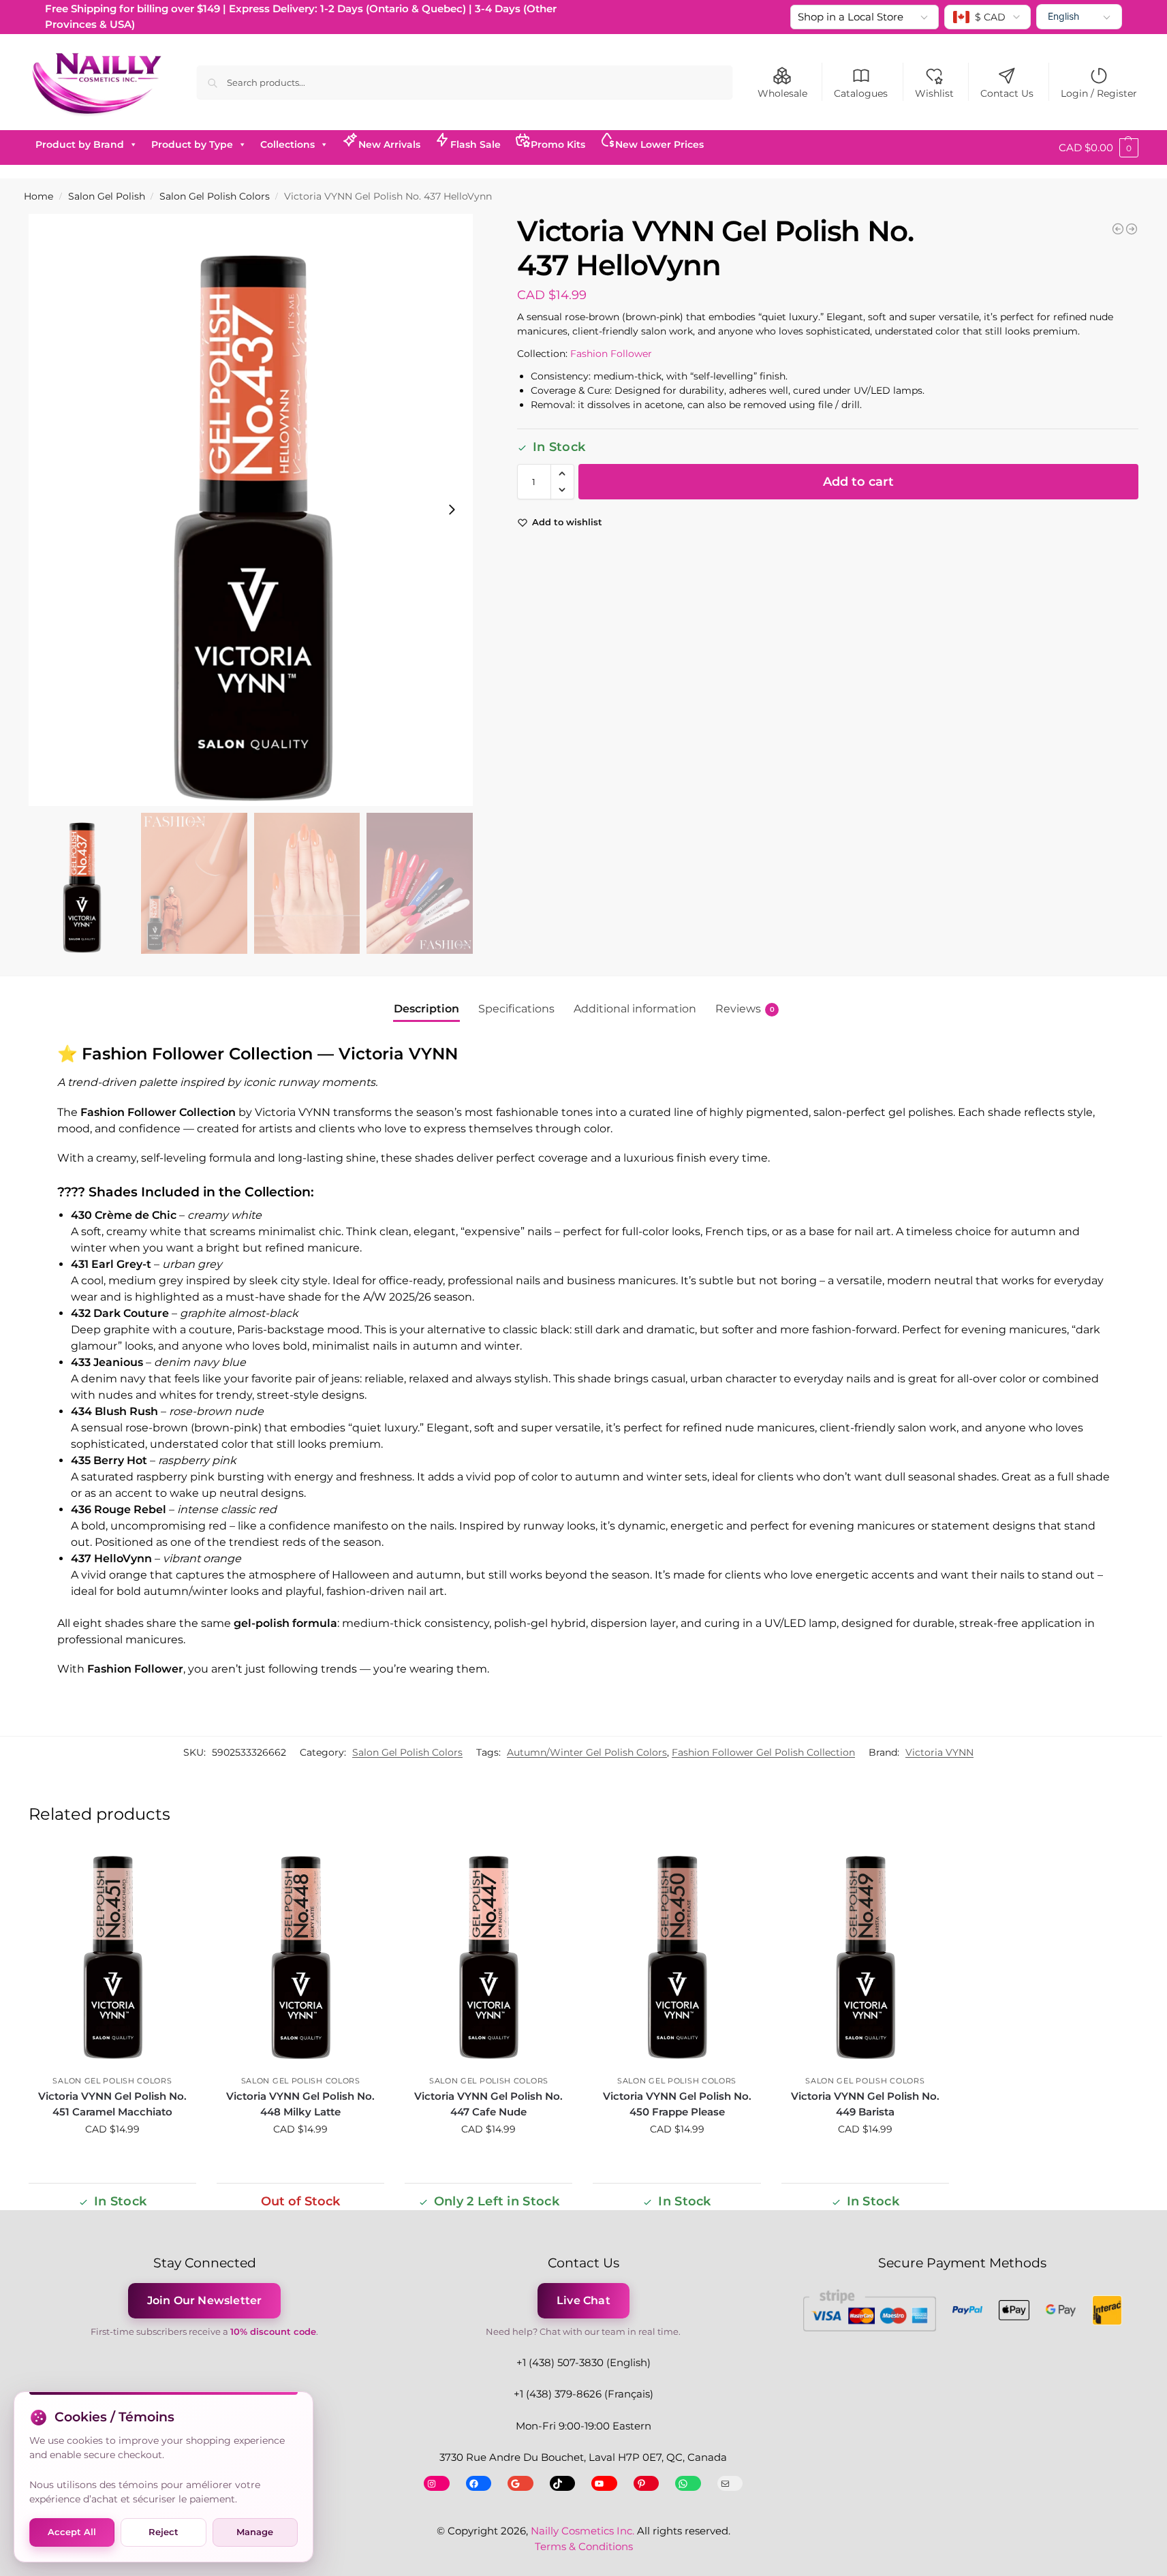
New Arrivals (389, 144)
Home (38, 196)
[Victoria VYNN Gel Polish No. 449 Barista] (865, 1957)
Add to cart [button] (112, 2158)
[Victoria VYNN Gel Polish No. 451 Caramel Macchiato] (112, 1957)
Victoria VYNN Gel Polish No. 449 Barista (865, 2104)
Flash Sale (476, 144)
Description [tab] (426, 1009)
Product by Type (192, 144)
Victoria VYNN (939, 1752)
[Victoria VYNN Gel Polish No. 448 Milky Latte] (300, 1957)
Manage (255, 2532)
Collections (287, 144)
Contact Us (1007, 93)
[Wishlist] (176, 1866)
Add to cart (858, 482)
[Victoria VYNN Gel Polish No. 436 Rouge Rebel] (1118, 229)
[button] (1099, 148)
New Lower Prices (659, 144)
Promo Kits (558, 144)
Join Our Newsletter (205, 2300)
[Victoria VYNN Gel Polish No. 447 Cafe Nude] (488, 1957)
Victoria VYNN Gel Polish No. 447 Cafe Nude (488, 2104)
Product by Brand (80, 144)
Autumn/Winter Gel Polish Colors (587, 1752)
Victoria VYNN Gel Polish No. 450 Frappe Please (677, 2104)
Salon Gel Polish (107, 196)
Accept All (72, 2532)
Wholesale (782, 93)
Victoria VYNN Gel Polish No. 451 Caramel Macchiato (112, 2104)
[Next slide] (452, 510)
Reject (164, 2532)
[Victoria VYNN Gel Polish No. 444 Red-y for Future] (1132, 229)
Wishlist (934, 93)
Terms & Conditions (584, 2546)
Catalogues (861, 93)
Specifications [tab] (516, 1009)
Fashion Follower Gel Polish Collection (763, 1752)
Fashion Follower (611, 354)
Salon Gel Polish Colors (215, 196)
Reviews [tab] (745, 1009)
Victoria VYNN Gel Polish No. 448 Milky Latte (300, 2104)
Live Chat (583, 2300)
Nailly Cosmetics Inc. (582, 2531)
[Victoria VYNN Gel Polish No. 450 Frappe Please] (676, 1957)
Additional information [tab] (635, 1009)
